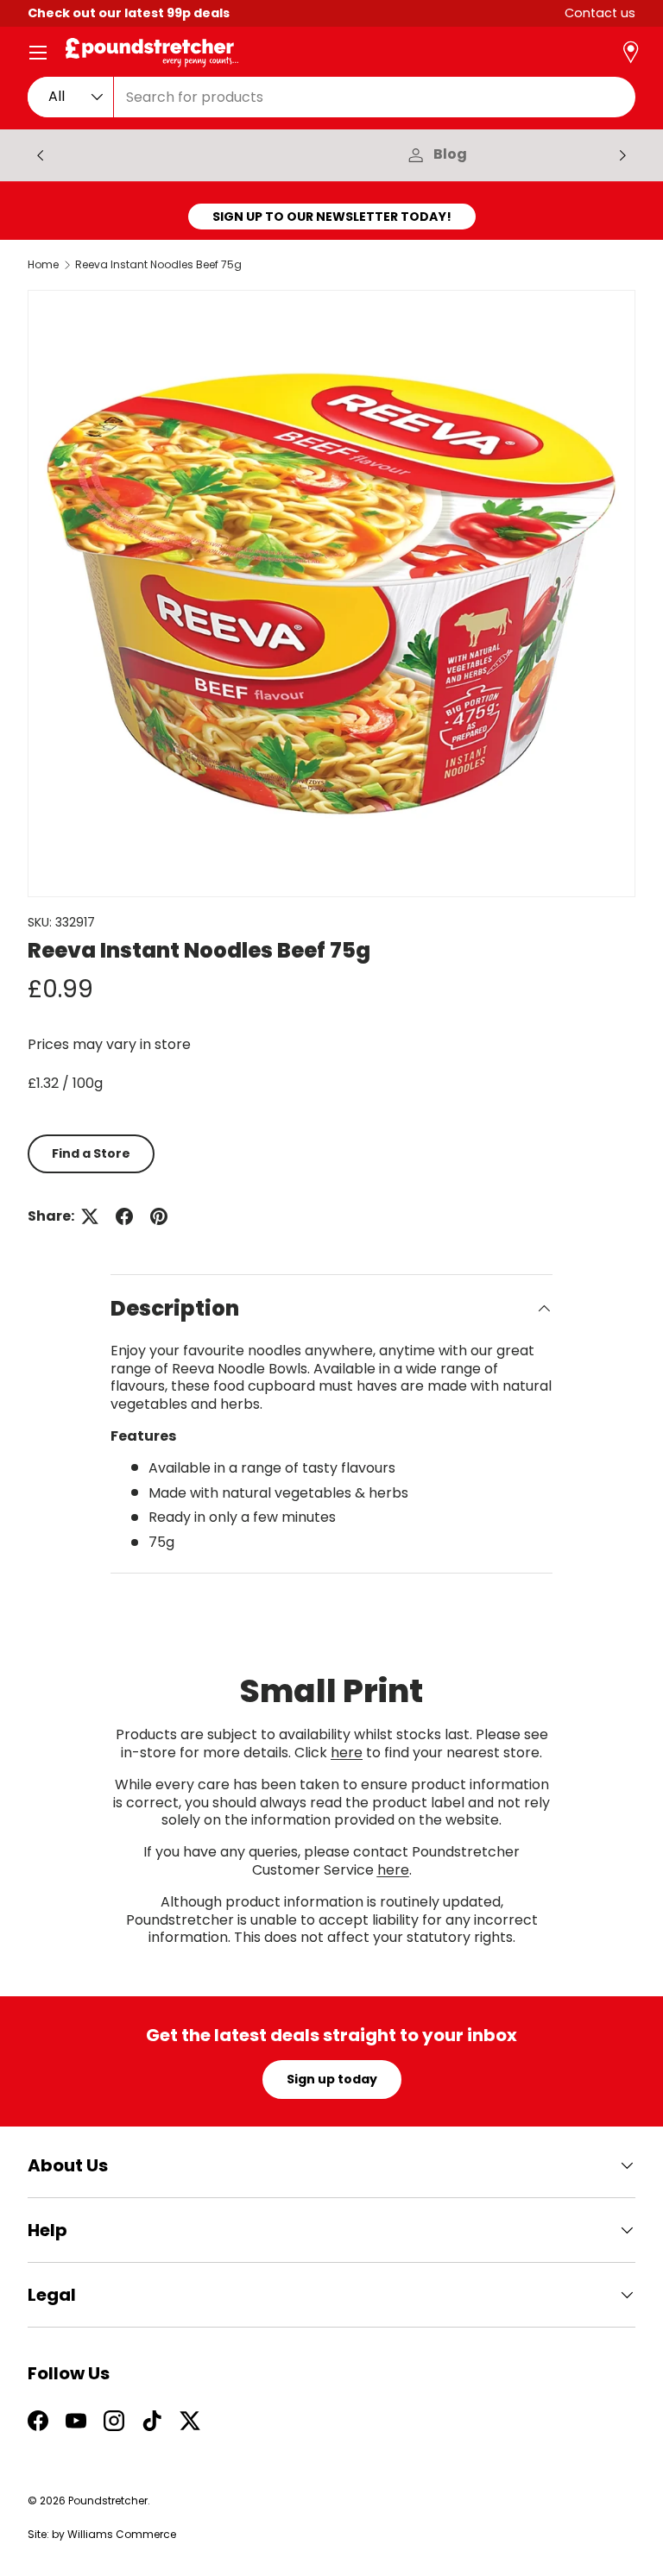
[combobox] (331, 97)
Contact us (600, 13)
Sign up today (332, 2079)
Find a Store (91, 1153)
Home (43, 265)
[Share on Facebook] (124, 1216)
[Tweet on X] (90, 1216)
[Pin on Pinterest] (159, 1216)
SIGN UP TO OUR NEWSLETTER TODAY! (332, 217)
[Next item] (622, 155)
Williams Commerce (122, 2534)
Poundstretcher (108, 2501)
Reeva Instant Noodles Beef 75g (158, 265)
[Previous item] (41, 155)
